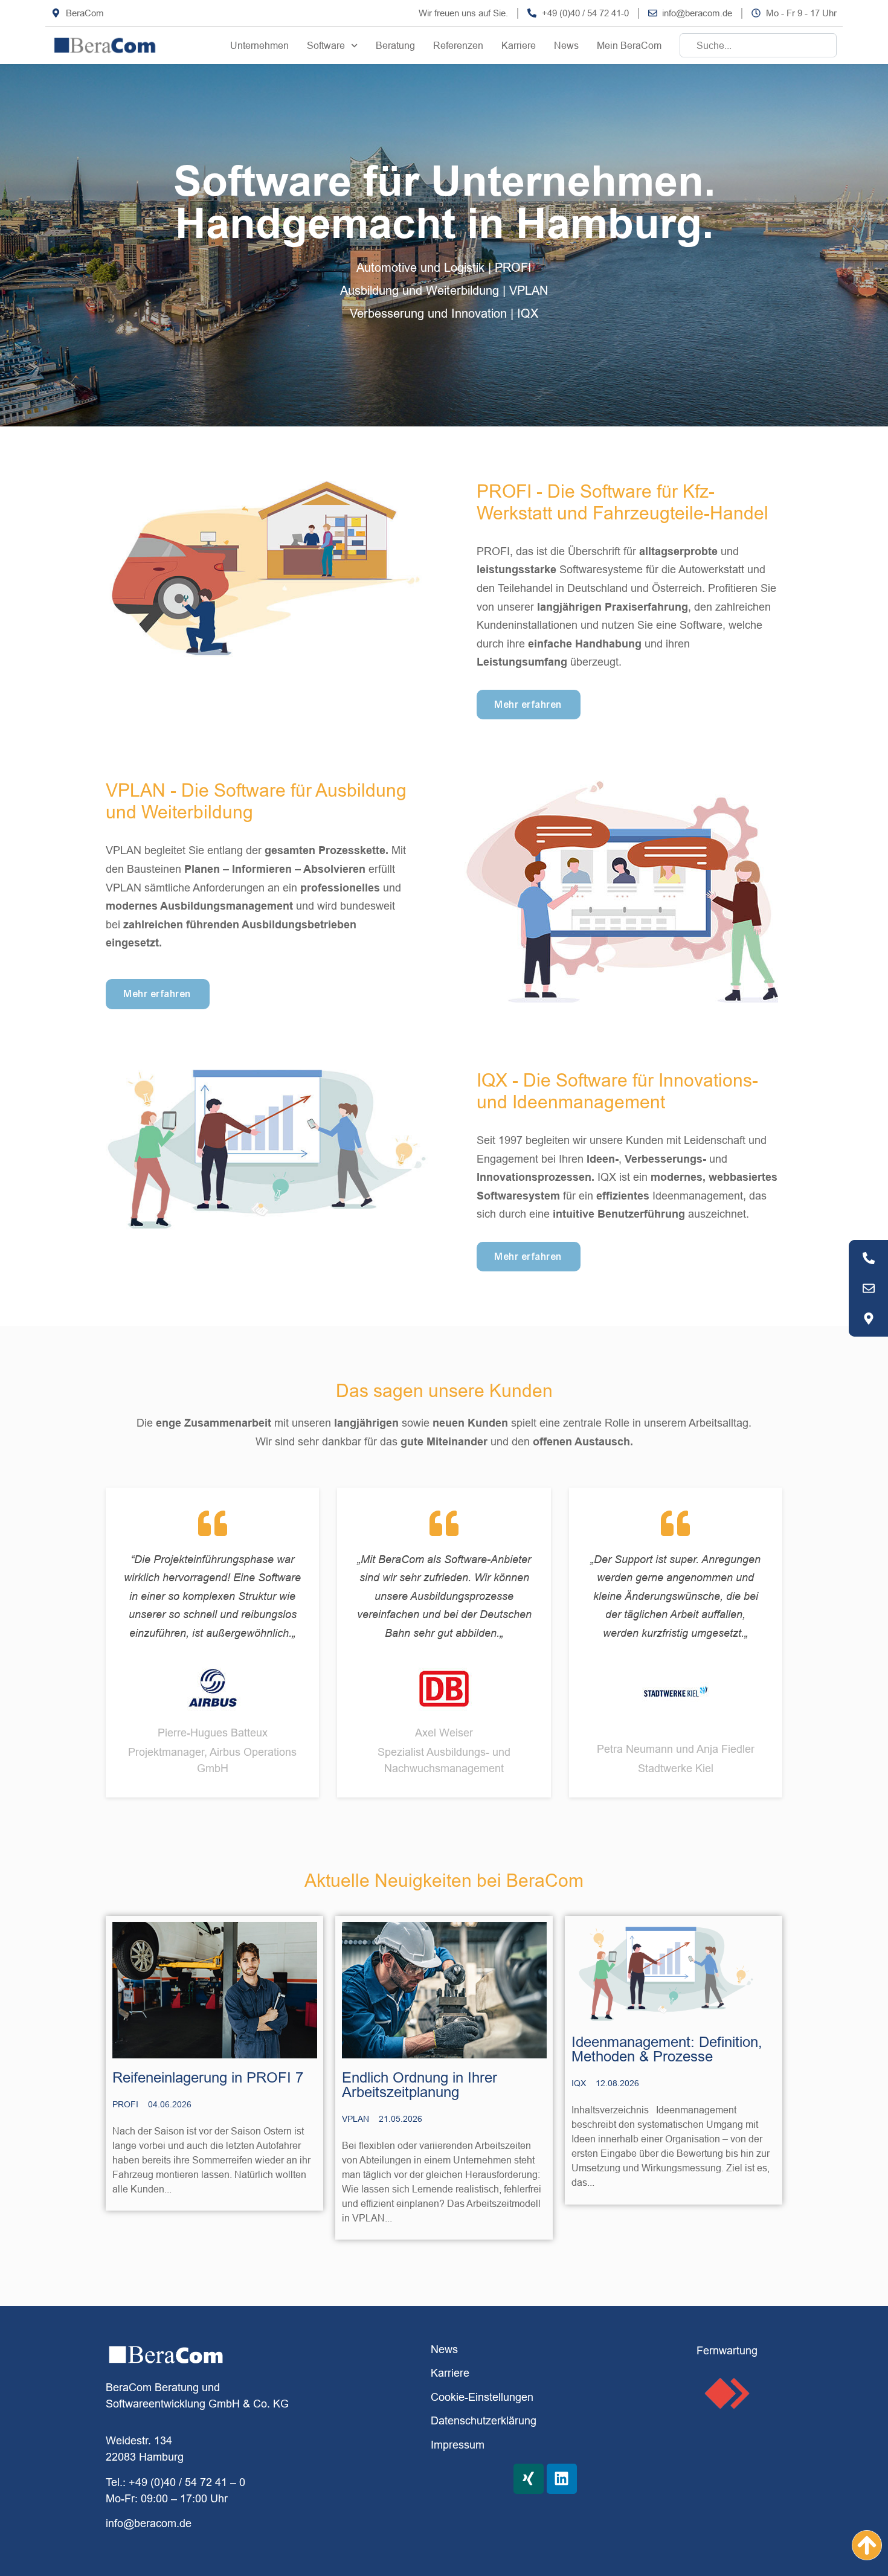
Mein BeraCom (629, 45)
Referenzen (458, 45)
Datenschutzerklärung (484, 2420)
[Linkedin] (562, 2479)
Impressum (458, 2445)
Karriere (519, 45)
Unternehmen (259, 45)
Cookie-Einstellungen (482, 2397)
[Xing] (529, 2479)
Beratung (395, 45)
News (566, 45)
